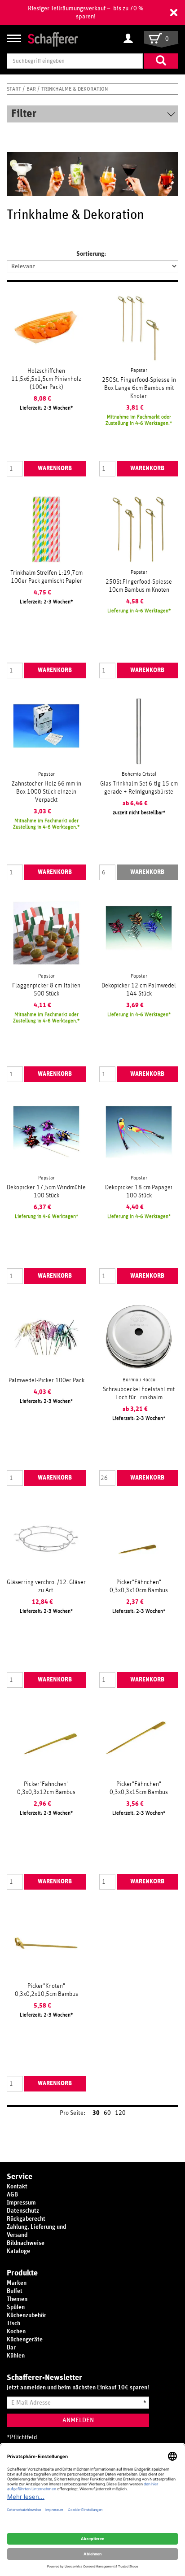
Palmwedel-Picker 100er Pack (46, 1380)
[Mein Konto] (130, 39)
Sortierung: (91, 254)
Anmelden (78, 2420)
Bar (32, 89)
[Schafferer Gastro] (53, 39)
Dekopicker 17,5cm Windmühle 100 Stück (46, 1192)
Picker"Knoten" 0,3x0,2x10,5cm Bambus (46, 1990)
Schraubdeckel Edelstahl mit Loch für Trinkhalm (139, 1393)
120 (120, 2113)
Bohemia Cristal (139, 774)
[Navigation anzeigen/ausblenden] (14, 38)
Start (15, 89)
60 (107, 2113)
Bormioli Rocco (139, 1380)
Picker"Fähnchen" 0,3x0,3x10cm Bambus (139, 1586)
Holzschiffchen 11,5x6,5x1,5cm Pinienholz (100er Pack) (46, 379)
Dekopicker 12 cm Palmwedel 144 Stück (139, 990)
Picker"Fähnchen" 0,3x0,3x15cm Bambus (139, 1788)
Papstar (139, 370)
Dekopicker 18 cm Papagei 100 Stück (139, 1192)
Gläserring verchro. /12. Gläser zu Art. (46, 1586)
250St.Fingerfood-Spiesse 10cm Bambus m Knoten (139, 586)
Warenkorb (55, 468)
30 (96, 2113)
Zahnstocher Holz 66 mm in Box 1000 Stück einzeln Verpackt (46, 792)
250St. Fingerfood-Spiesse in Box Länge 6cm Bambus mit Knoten (139, 388)
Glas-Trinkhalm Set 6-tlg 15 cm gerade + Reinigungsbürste (139, 788)
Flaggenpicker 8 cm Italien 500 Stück (46, 990)
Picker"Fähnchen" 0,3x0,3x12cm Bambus (46, 1788)
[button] (174, 13)
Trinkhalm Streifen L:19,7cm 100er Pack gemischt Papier (46, 577)
